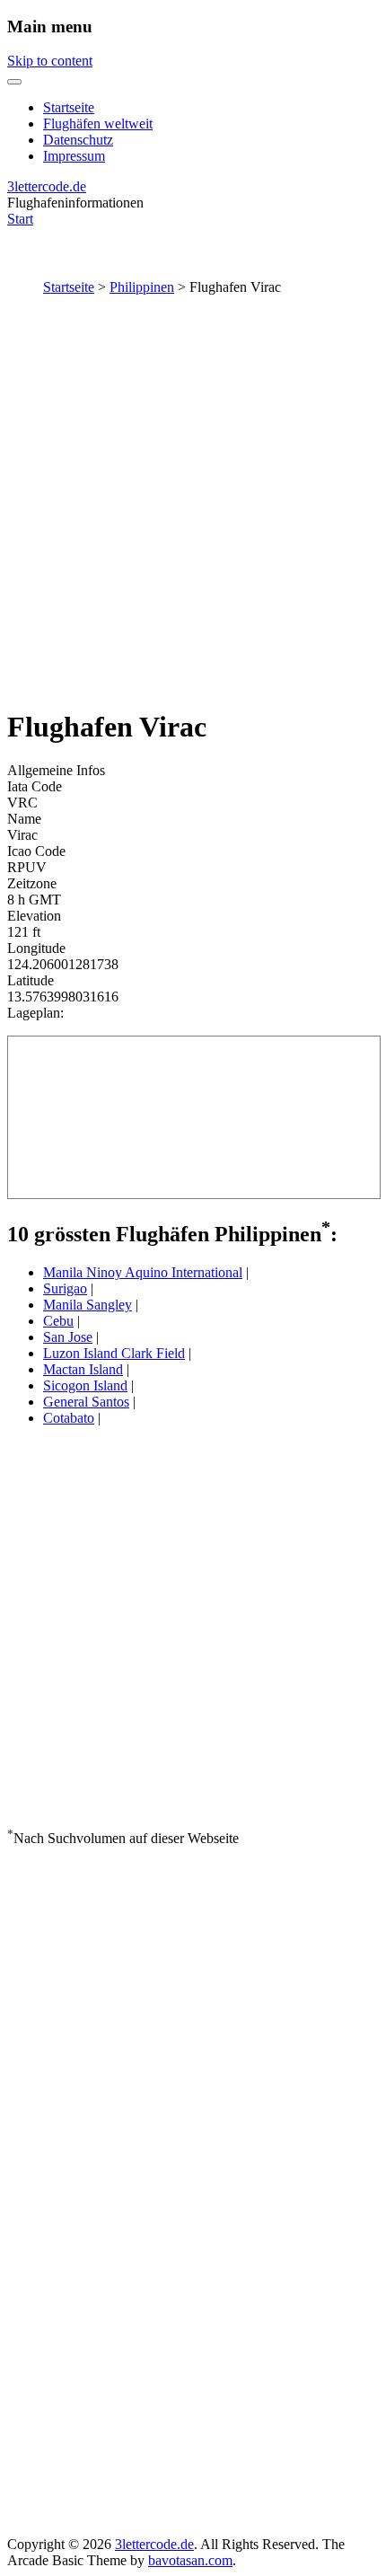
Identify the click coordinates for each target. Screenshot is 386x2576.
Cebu (58, 1321)
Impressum (74, 156)
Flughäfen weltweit (98, 124)
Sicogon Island (85, 1385)
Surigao (65, 1288)
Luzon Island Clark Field (114, 1353)
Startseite (69, 107)
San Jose (68, 1337)
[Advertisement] (193, 498)
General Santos (86, 1402)
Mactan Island (83, 1369)
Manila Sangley (88, 1305)
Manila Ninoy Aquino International (143, 1272)
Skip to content (50, 61)
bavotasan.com (190, 2560)
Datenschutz (78, 140)
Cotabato (69, 1418)
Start (20, 219)
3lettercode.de (47, 186)
